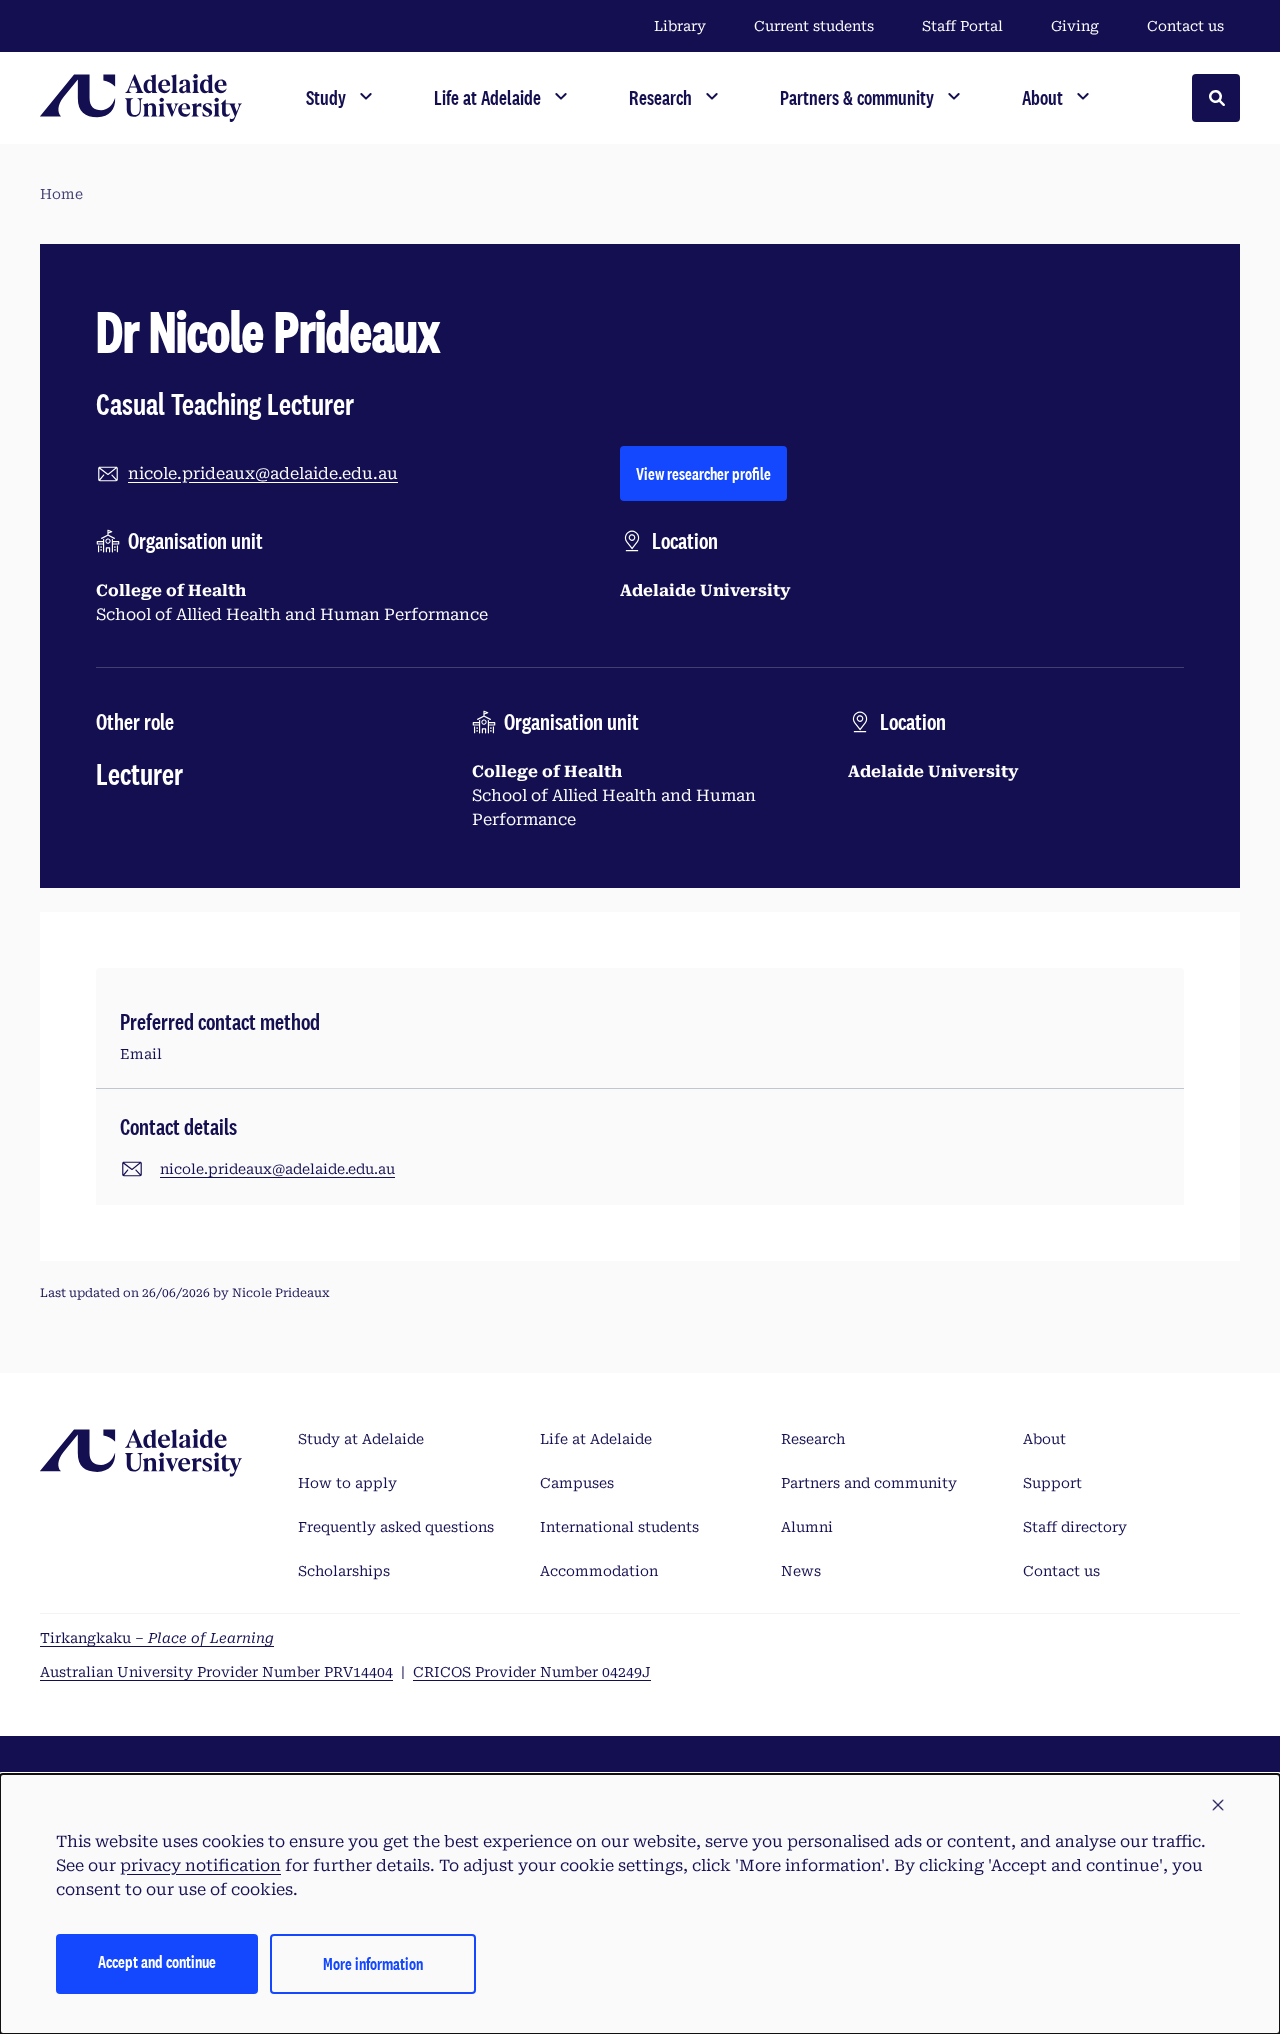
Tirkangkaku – (157, 1638)
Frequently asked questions (396, 1527)
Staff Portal (962, 26)
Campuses (577, 1483)
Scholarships (344, 1571)
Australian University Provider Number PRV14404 (216, 1672)
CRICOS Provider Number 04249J (532, 1672)
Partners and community (869, 1483)
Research (813, 1439)
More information (373, 1963)
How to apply (347, 1483)
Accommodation (599, 1571)
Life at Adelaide (596, 1439)
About (1044, 1439)
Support (1052, 1483)
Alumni (807, 1527)
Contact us (1185, 26)
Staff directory (1075, 1527)
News (801, 1571)
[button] (1218, 1806)
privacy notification (200, 1865)
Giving (1075, 26)
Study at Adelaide (361, 1439)
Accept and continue (157, 1961)
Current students (814, 26)
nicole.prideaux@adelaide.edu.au (263, 473)
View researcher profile (711, 473)
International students (619, 1527)
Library (680, 26)
